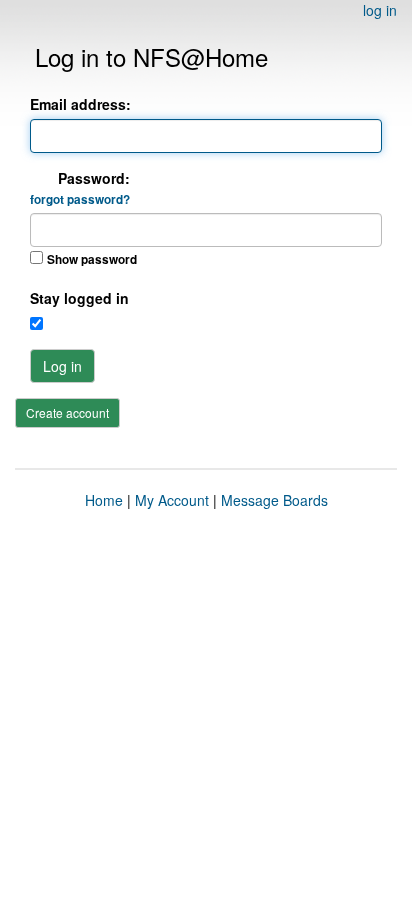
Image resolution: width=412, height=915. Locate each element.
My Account (172, 500)
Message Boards (274, 500)
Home (104, 500)
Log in (62, 366)
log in (380, 10)
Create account (67, 412)
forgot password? (80, 199)
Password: (80, 188)
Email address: (80, 104)
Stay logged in (79, 298)
